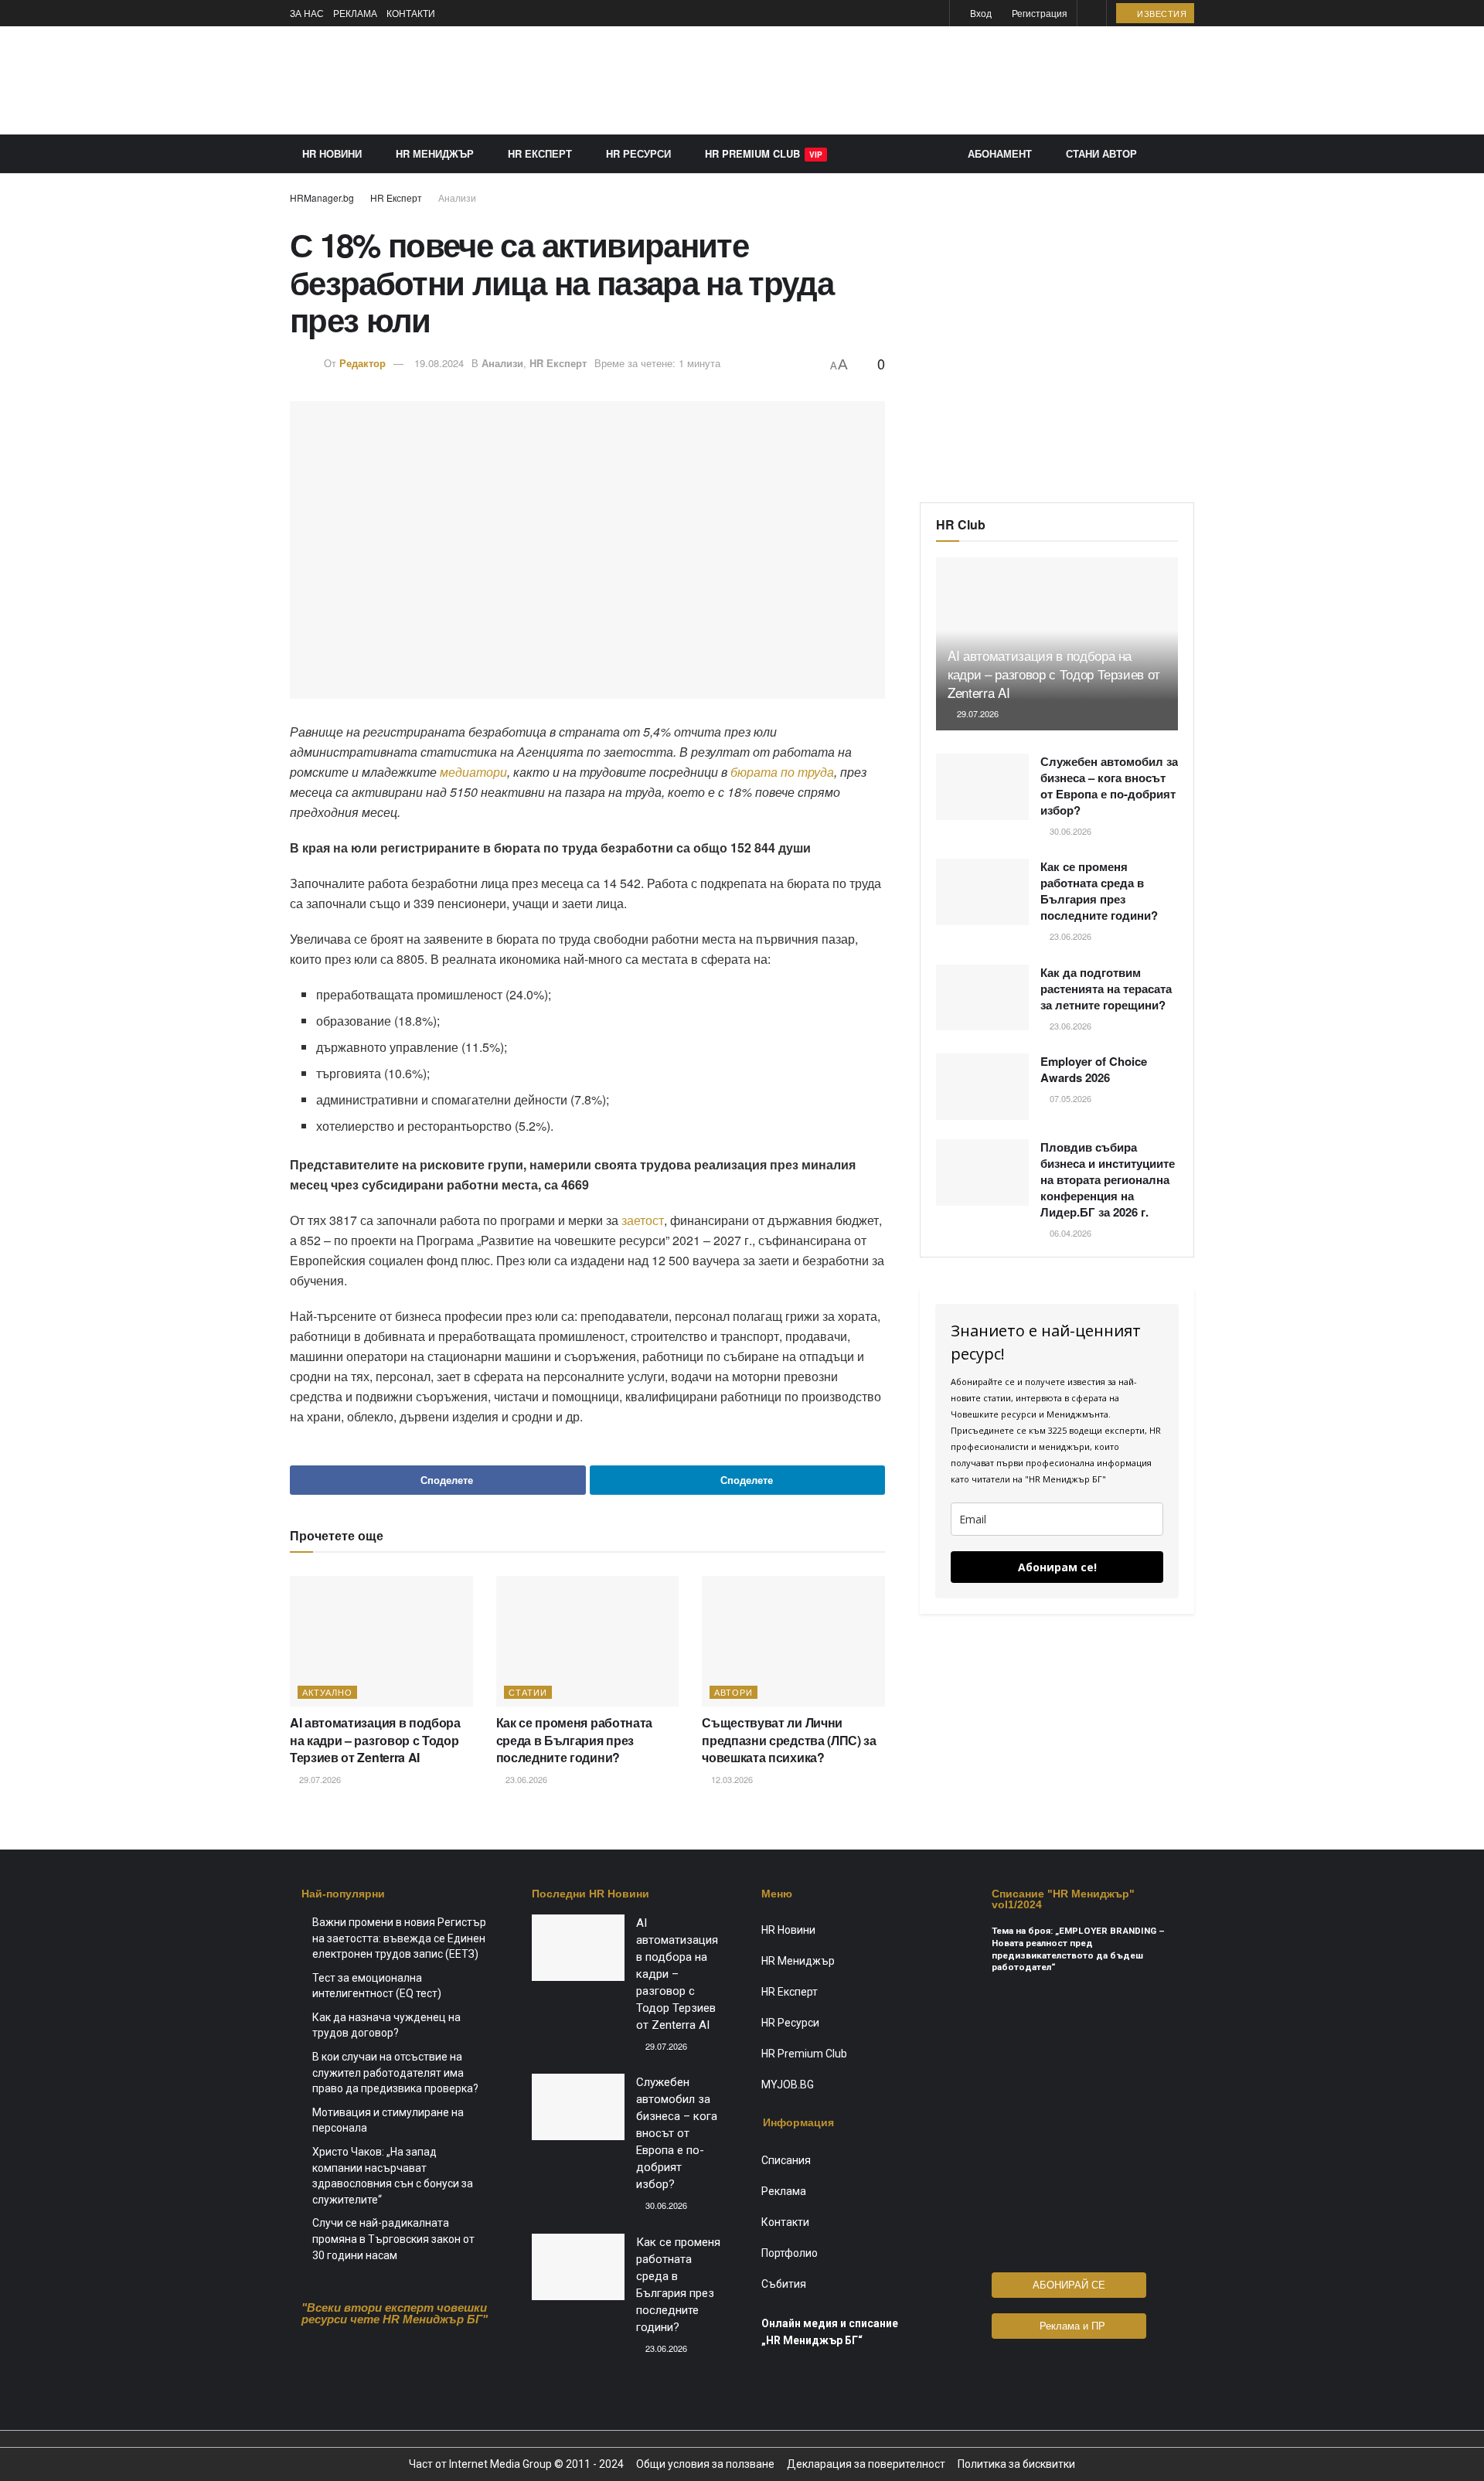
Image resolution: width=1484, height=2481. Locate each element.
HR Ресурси (638, 153)
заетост (643, 1220)
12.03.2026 (731, 1779)
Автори (733, 1692)
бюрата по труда (782, 772)
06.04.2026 (1069, 1233)
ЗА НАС (307, 13)
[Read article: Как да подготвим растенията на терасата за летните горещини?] (982, 998)
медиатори (473, 772)
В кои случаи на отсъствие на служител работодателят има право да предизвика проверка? (395, 2073)
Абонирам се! (1057, 1567)
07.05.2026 (1069, 1098)
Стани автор (1101, 153)
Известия (1161, 13)
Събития (784, 2284)
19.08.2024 (439, 363)
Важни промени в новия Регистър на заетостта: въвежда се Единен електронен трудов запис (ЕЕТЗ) (399, 1938)
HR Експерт (540, 153)
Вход (980, 13)
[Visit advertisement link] (913, 80)
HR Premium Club (764, 153)
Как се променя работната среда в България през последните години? (574, 1740)
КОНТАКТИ (411, 13)
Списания (786, 2160)
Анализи (457, 197)
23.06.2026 (525, 1779)
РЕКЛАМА (355, 13)
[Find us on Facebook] (916, 14)
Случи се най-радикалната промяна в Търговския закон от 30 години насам (393, 2239)
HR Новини (332, 153)
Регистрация (1038, 13)
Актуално (327, 1692)
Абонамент (1000, 153)
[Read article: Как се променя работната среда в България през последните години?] (588, 1641)
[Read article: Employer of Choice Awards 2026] (982, 1087)
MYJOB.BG (788, 2085)
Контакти (785, 2222)
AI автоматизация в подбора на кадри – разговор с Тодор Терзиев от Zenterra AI (375, 1740)
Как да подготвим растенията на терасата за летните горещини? (1106, 989)
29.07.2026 (319, 1779)
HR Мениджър (435, 153)
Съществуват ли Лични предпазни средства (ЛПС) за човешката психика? (789, 1740)
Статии (528, 1692)
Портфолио (790, 2253)
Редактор (362, 363)
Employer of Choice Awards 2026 (1094, 1069)
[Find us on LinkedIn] (936, 14)
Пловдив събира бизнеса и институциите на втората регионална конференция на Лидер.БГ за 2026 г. (1108, 1179)
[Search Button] (1092, 13)
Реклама (784, 2191)
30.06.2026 (1069, 831)
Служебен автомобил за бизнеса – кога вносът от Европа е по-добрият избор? (1109, 786)
